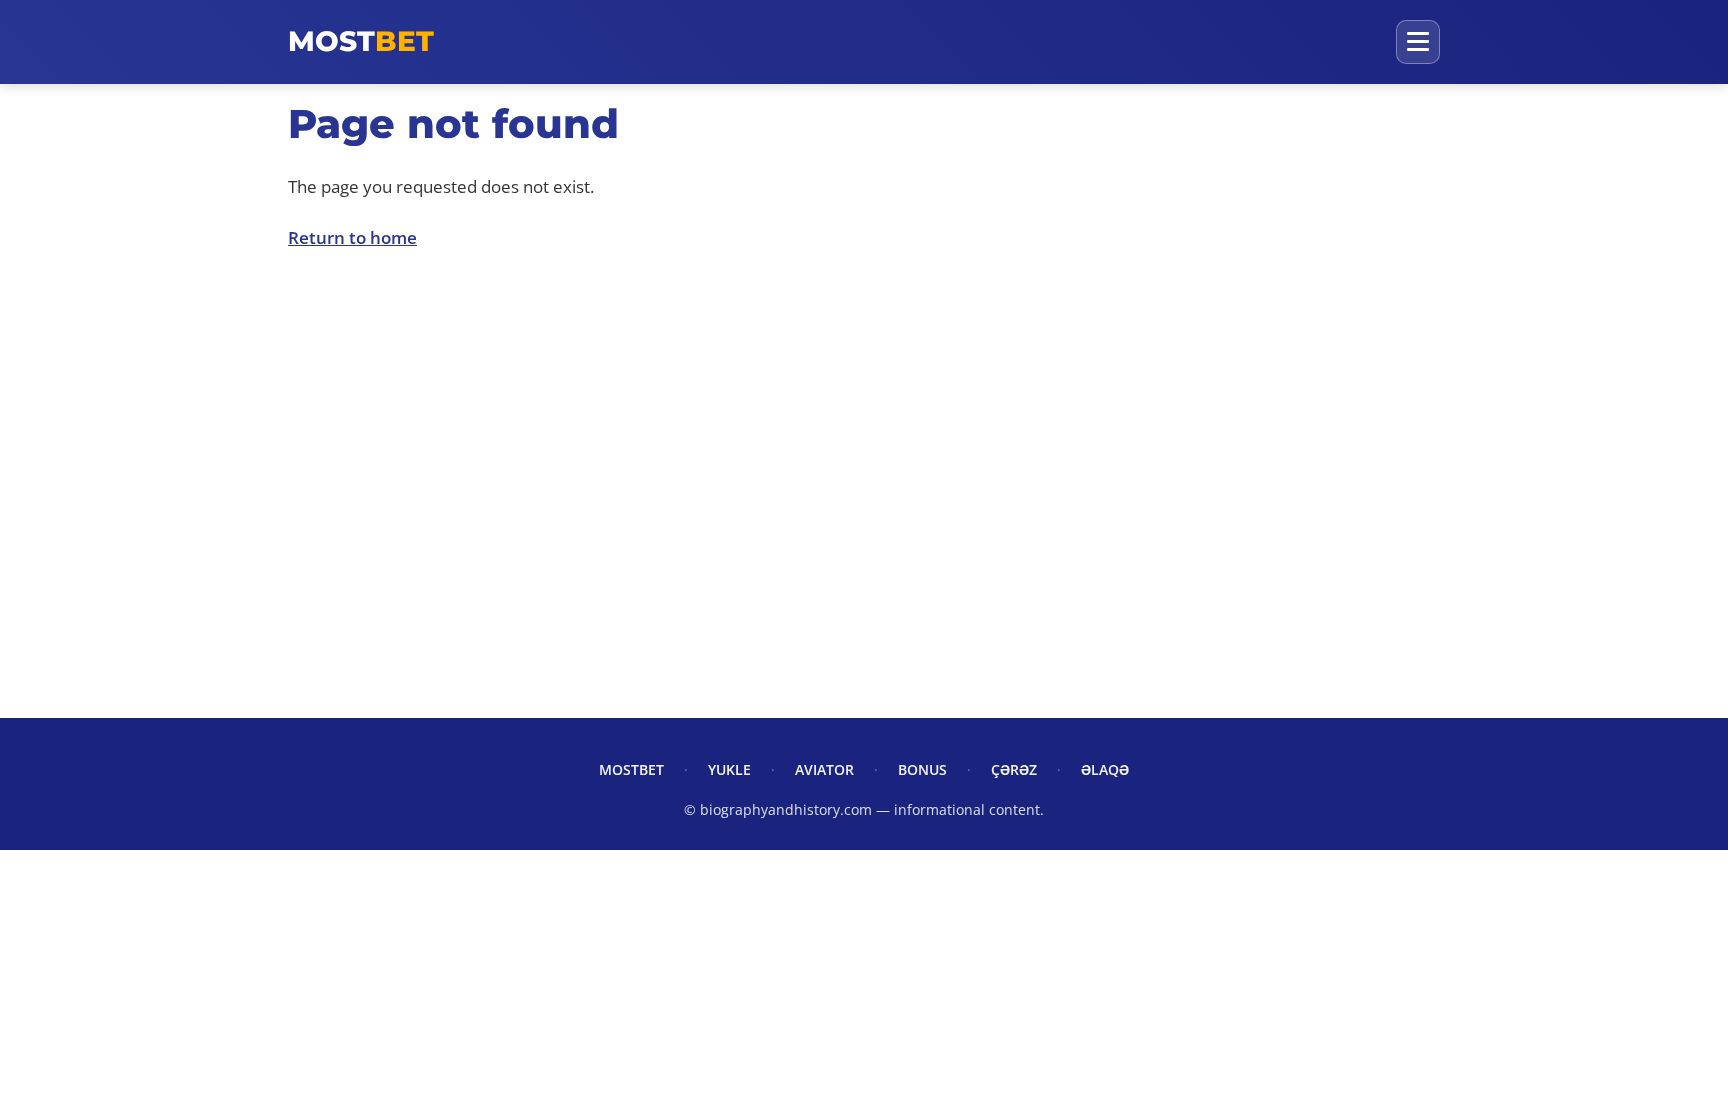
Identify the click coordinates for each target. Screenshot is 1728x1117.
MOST (361, 41)
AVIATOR (824, 769)
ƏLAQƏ (1105, 769)
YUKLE (729, 769)
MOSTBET (631, 769)
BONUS (922, 769)
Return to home (352, 237)
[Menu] (1418, 42)
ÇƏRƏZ (1014, 769)
